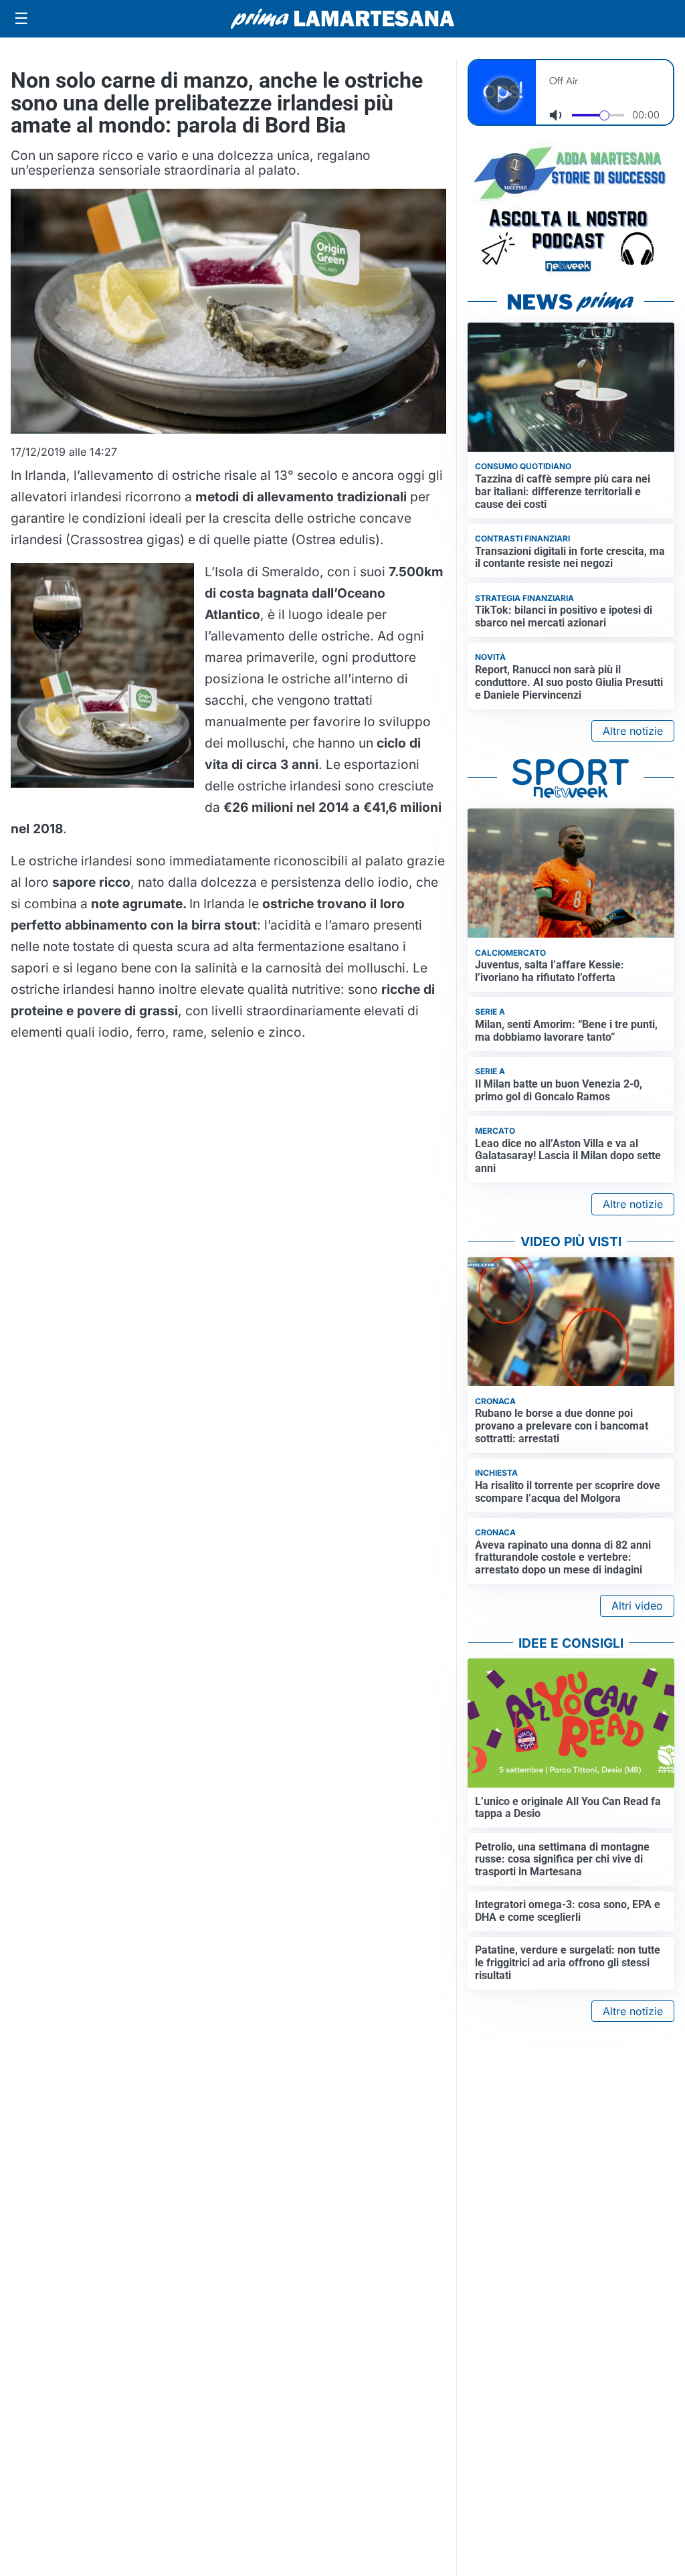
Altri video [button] (637, 1606)
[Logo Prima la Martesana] (342, 19)
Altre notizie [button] (633, 731)
